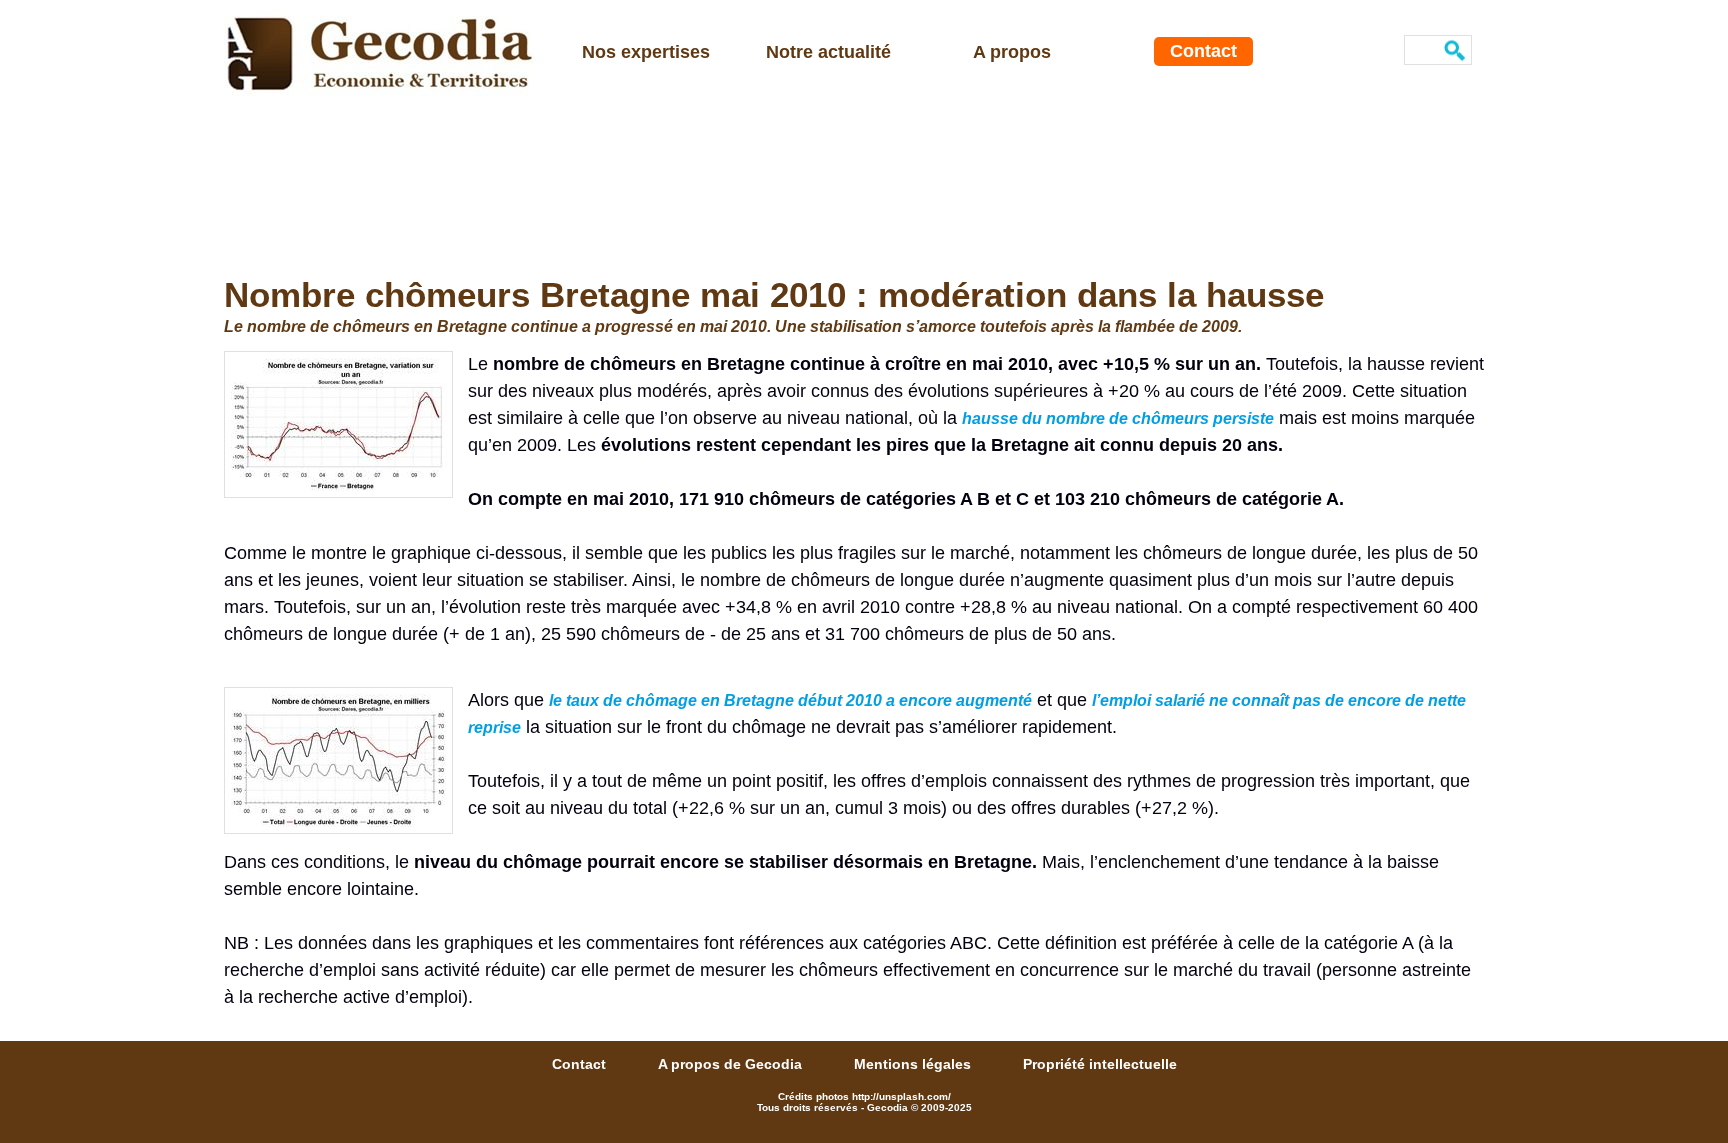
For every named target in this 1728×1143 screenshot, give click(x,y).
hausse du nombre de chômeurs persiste (1118, 418)
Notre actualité (828, 52)
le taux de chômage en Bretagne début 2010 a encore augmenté (790, 700)
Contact (1203, 51)
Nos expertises (646, 52)
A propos (1012, 52)
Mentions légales (914, 1064)
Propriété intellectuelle (1100, 1064)
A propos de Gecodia (732, 1064)
